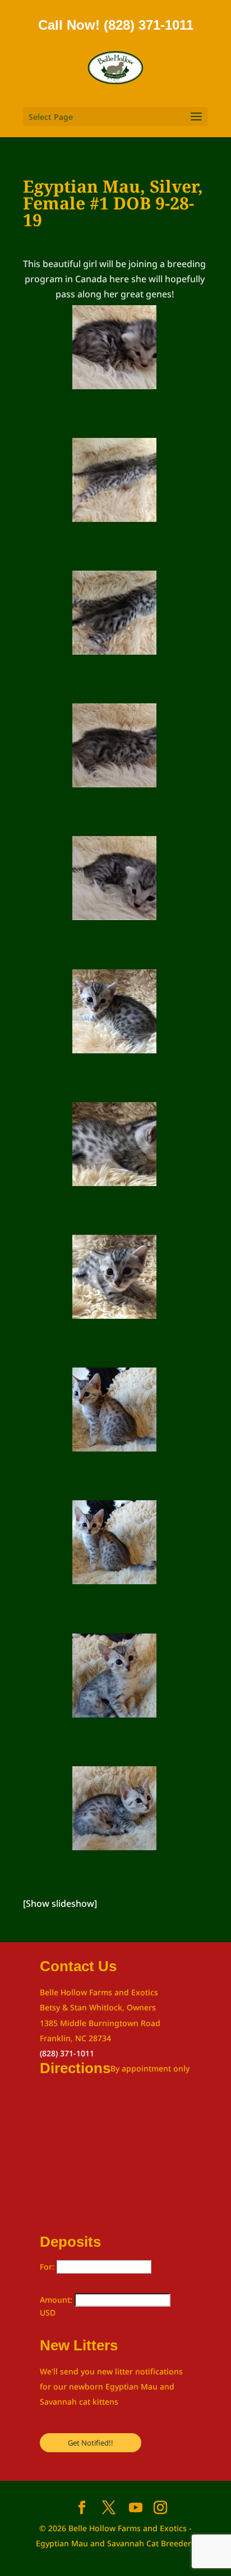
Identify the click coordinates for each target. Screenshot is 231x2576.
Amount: (57, 2300)
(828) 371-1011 (67, 2053)
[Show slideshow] (60, 1903)
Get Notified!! (91, 2443)
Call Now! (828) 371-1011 (116, 25)
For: (48, 2267)
